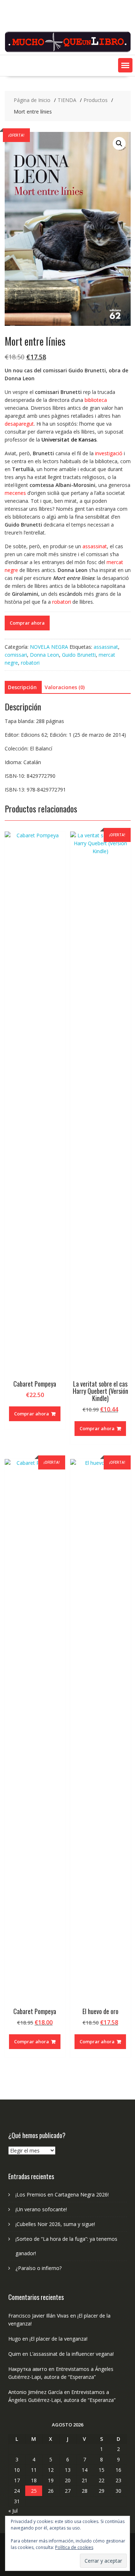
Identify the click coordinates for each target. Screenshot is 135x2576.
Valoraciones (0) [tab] (65, 687)
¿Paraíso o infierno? (39, 2268)
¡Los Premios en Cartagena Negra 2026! (62, 2194)
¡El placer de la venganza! (58, 2339)
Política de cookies (74, 2547)
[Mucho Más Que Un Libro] (68, 51)
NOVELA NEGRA (49, 647)
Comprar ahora (27, 623)
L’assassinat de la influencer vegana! (72, 2354)
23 (118, 2480)
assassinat (106, 647)
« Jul (13, 2511)
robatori (30, 663)
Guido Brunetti (79, 655)
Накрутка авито (28, 2369)
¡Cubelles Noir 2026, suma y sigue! (55, 2224)
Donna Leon (44, 655)
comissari (16, 655)
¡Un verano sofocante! (41, 2209)
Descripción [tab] (22, 687)
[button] (125, 65)
